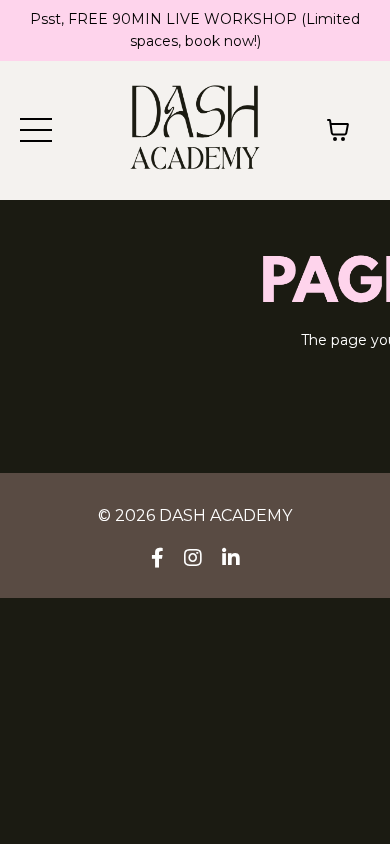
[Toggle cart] (338, 130)
